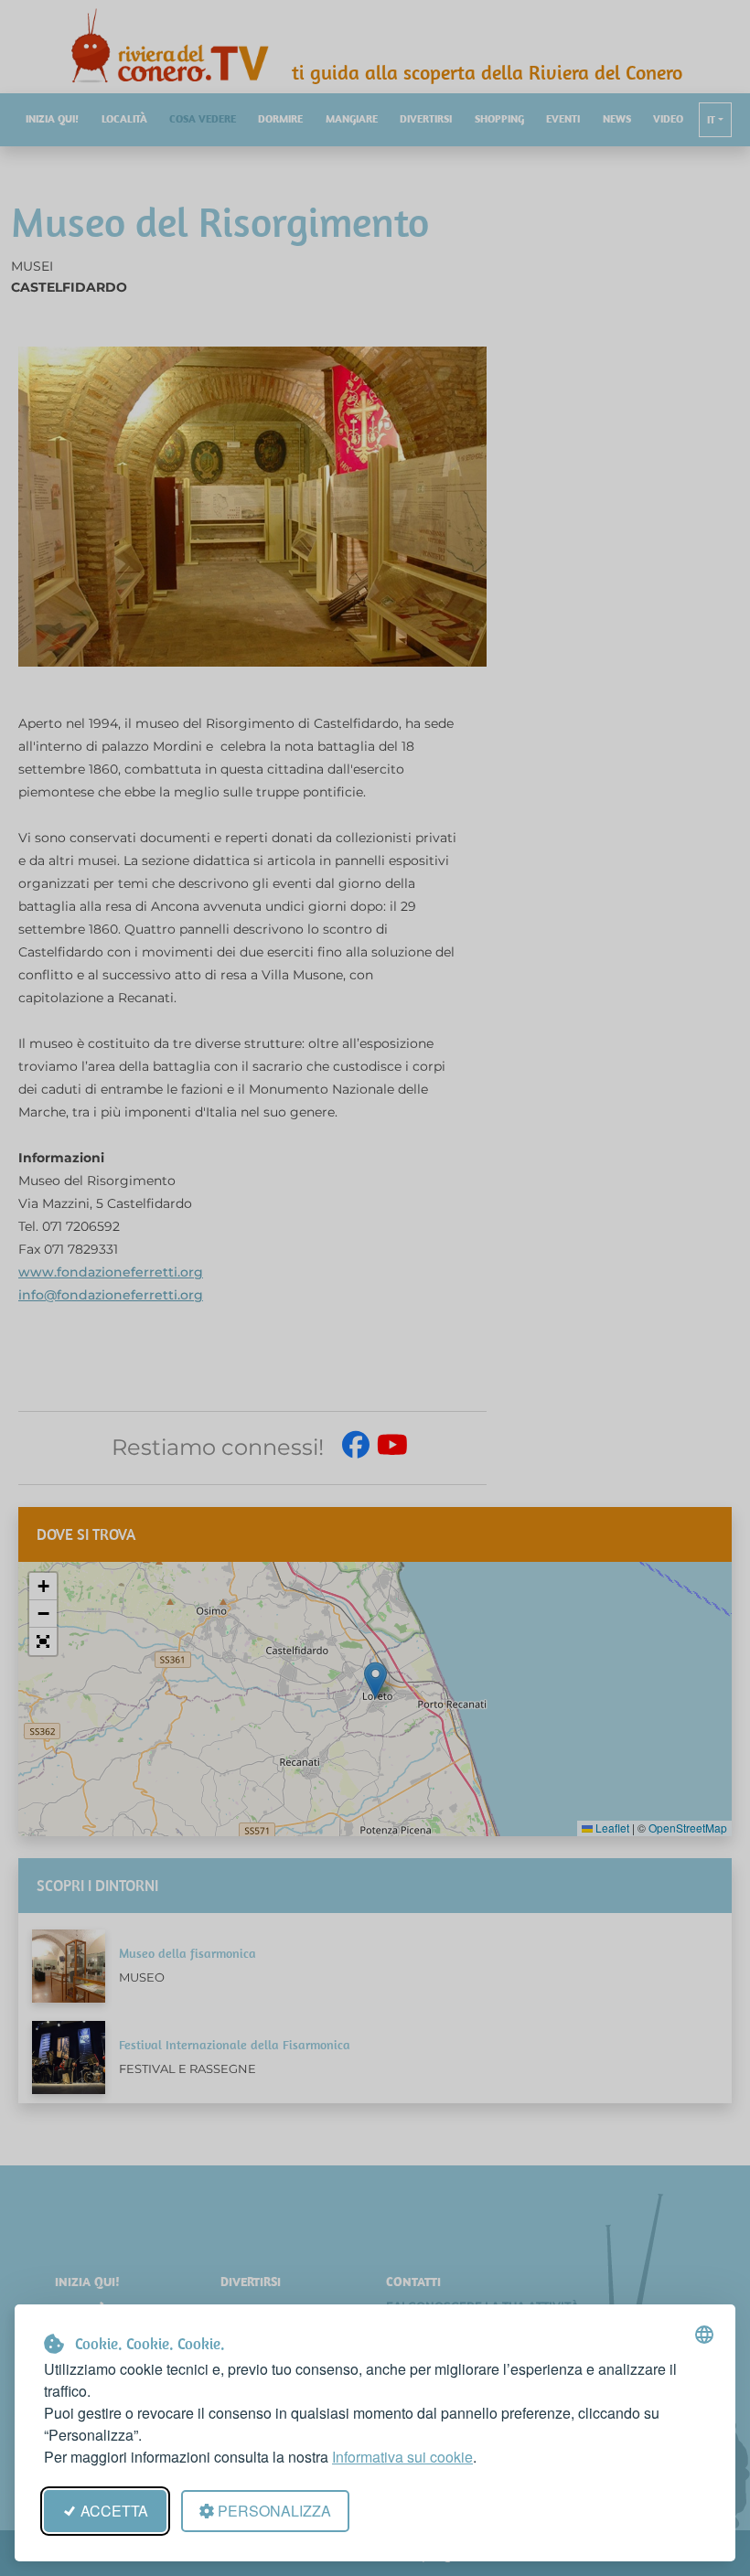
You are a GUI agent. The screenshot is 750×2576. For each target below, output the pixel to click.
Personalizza (274, 2511)
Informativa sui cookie (402, 2457)
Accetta (114, 2511)
